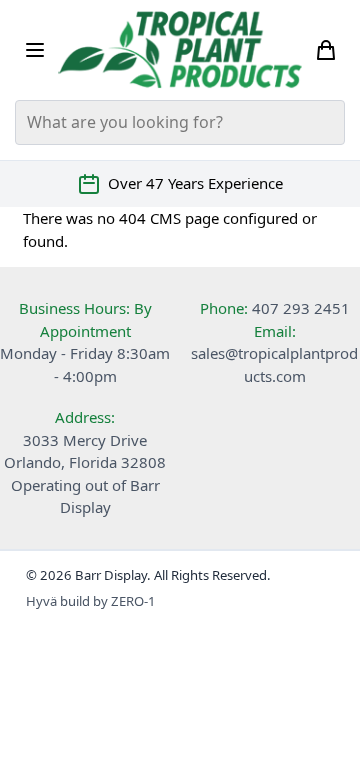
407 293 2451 (301, 308)
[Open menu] (35, 50)
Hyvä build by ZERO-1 (91, 601)
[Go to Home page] (180, 49)
